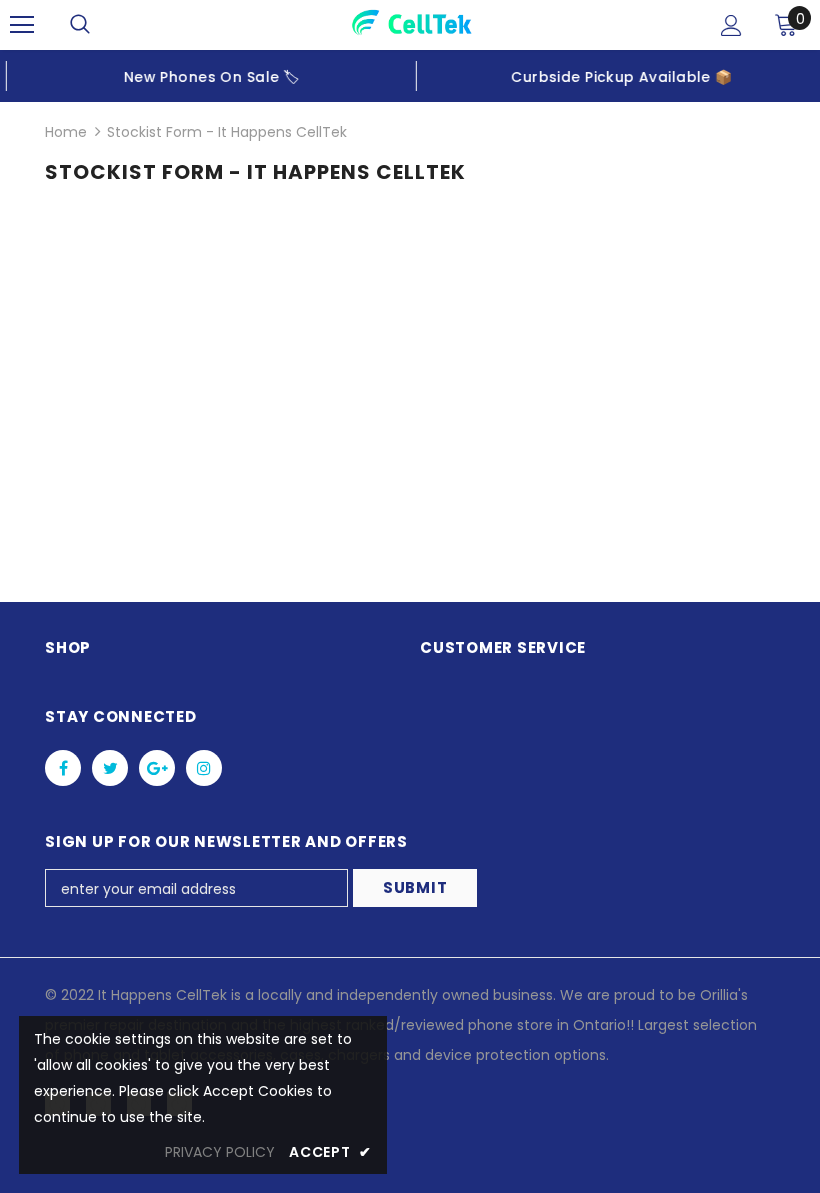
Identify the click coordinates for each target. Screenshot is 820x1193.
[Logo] (413, 23)
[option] (205, 76)
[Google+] (157, 768)
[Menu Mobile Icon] (22, 25)
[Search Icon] (80, 25)
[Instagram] (204, 768)
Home (66, 132)
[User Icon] (731, 25)
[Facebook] (63, 768)
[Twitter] (110, 768)
